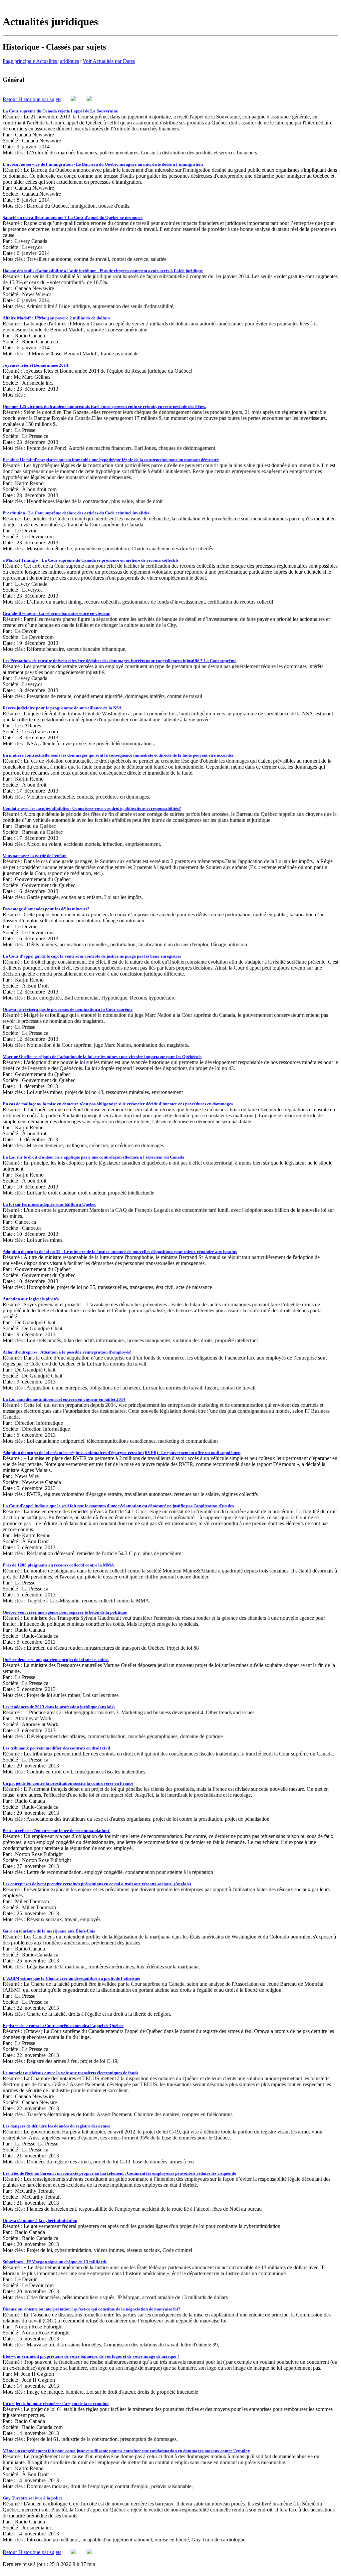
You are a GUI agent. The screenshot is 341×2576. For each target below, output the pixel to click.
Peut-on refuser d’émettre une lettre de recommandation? (56, 1831)
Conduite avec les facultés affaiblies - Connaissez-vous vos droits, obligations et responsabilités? (92, 808)
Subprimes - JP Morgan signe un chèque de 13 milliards (55, 2262)
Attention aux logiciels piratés (31, 1299)
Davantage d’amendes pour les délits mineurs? (46, 909)
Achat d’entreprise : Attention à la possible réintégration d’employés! (67, 1352)
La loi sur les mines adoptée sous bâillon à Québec (49, 1204)
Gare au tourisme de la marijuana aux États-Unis (49, 1931)
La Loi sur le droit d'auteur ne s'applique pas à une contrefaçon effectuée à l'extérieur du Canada (94, 1157)
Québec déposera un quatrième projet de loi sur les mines (56, 1659)
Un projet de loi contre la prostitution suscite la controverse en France (68, 1783)
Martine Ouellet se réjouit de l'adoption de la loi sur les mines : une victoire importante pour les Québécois (102, 1057)
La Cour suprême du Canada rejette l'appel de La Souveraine (60, 111)
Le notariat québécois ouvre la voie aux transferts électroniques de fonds (70, 2073)
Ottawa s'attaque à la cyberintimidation (40, 2220)
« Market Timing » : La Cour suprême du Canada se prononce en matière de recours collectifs (91, 560)
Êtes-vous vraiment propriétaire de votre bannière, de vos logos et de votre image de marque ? (91, 2356)
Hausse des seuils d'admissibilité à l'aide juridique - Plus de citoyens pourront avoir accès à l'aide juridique (103, 271)
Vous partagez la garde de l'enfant (35, 856)
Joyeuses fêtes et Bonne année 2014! (36, 365)
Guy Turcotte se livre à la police (33, 2498)
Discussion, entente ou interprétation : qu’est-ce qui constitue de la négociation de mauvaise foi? (92, 2309)
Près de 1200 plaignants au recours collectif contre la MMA (58, 1565)
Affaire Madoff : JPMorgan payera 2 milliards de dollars (56, 318)
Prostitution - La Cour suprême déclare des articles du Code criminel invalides (76, 513)
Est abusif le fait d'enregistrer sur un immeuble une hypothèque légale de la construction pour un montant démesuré (111, 460)
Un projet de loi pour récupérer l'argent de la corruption (56, 2403)
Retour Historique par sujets (32, 99)
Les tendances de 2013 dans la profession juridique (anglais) (59, 1707)
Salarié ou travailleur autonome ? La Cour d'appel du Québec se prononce (73, 217)
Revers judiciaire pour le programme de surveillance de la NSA (62, 708)
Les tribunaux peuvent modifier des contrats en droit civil (56, 1748)
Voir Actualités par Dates (109, 61)
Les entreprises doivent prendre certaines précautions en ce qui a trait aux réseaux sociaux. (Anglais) (97, 1884)
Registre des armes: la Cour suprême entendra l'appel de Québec (63, 2025)
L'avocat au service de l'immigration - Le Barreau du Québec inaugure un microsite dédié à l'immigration (103, 164)
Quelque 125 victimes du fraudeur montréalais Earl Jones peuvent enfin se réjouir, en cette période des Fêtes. (104, 406)
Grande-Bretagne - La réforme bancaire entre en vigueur (56, 613)
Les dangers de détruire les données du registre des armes (56, 2126)
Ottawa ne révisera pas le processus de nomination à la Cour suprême (68, 1009)
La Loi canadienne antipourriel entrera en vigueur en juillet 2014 (64, 1399)
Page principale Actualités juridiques (41, 61)
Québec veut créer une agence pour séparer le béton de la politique (65, 1612)
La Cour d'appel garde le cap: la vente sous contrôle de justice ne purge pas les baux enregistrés (92, 956)
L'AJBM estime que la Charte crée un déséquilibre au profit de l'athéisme (71, 1978)
